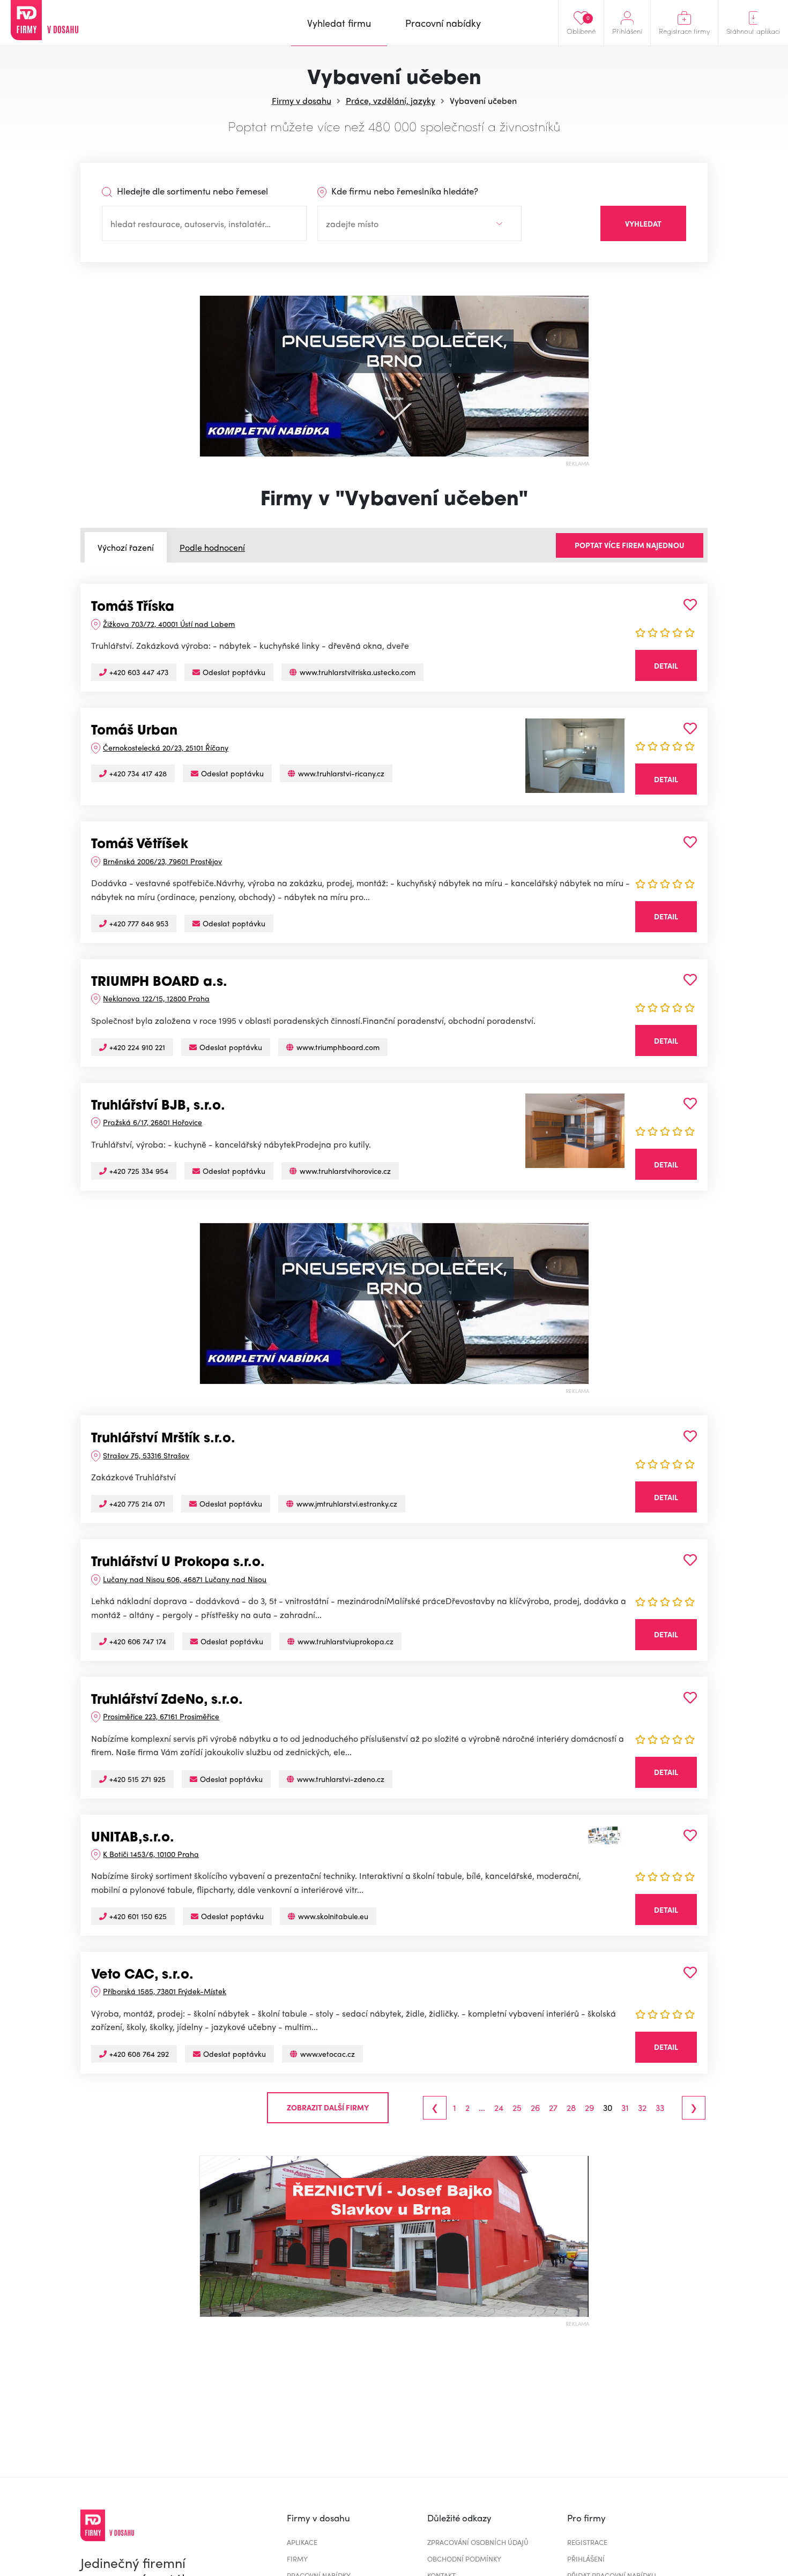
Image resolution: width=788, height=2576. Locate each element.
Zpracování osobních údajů (478, 2542)
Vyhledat (643, 223)
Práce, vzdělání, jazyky (391, 100)
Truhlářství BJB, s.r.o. (158, 1106)
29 (589, 2108)
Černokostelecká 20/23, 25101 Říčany (166, 747)
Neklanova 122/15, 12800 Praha (156, 998)
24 (499, 2108)
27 (553, 2108)
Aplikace (302, 2542)
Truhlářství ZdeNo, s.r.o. (167, 1701)
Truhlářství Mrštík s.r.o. (163, 1439)
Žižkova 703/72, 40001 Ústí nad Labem (169, 624)
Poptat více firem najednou (630, 545)
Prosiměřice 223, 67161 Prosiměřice (161, 1716)
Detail (666, 665)
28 (571, 2108)
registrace (587, 2542)
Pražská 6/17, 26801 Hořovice (153, 1122)
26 (535, 2108)
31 (625, 2108)
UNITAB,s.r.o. (133, 1838)
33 (660, 2108)
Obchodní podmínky (464, 2559)
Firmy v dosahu (302, 100)
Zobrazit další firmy (328, 2107)
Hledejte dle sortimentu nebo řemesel (191, 191)
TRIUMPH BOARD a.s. (159, 983)
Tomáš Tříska (133, 608)
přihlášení (586, 2559)
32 (642, 2108)
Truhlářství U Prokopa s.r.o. (178, 1563)
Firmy (297, 2559)
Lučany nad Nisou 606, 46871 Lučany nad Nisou (185, 1579)
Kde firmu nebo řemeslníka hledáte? (404, 191)
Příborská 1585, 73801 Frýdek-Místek (165, 1991)
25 (517, 2108)
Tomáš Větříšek (140, 845)
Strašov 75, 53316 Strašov (146, 1455)
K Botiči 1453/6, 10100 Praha (151, 1854)
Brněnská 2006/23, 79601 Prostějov (162, 861)
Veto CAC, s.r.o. (142, 1975)
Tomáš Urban (134, 731)
